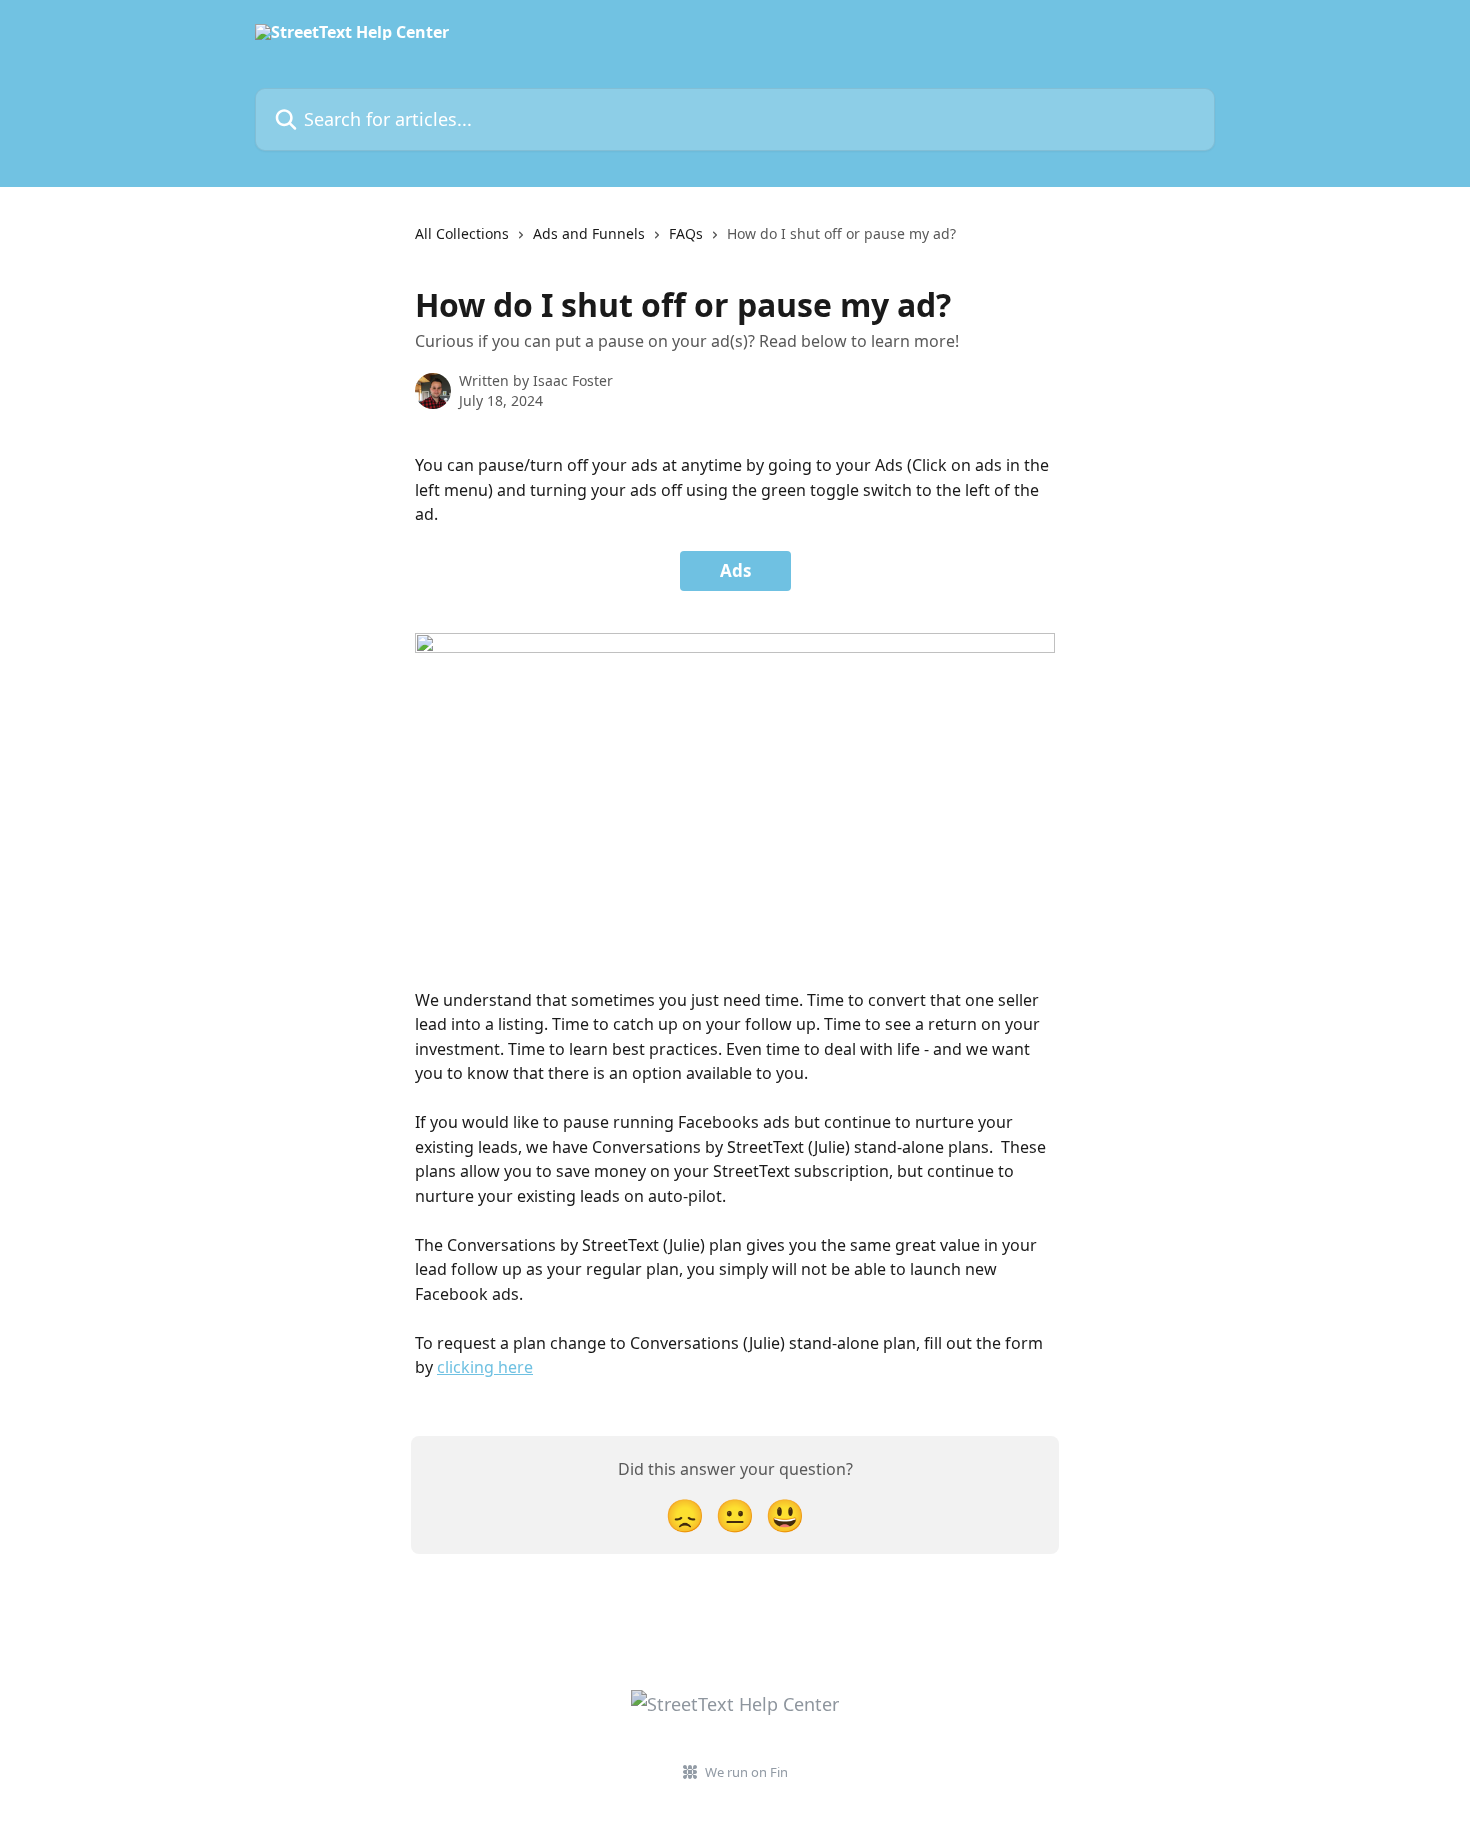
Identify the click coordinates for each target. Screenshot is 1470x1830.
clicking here (485, 1367)
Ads (735, 570)
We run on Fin (746, 1772)
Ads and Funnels (589, 233)
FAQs (686, 233)
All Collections (462, 233)
